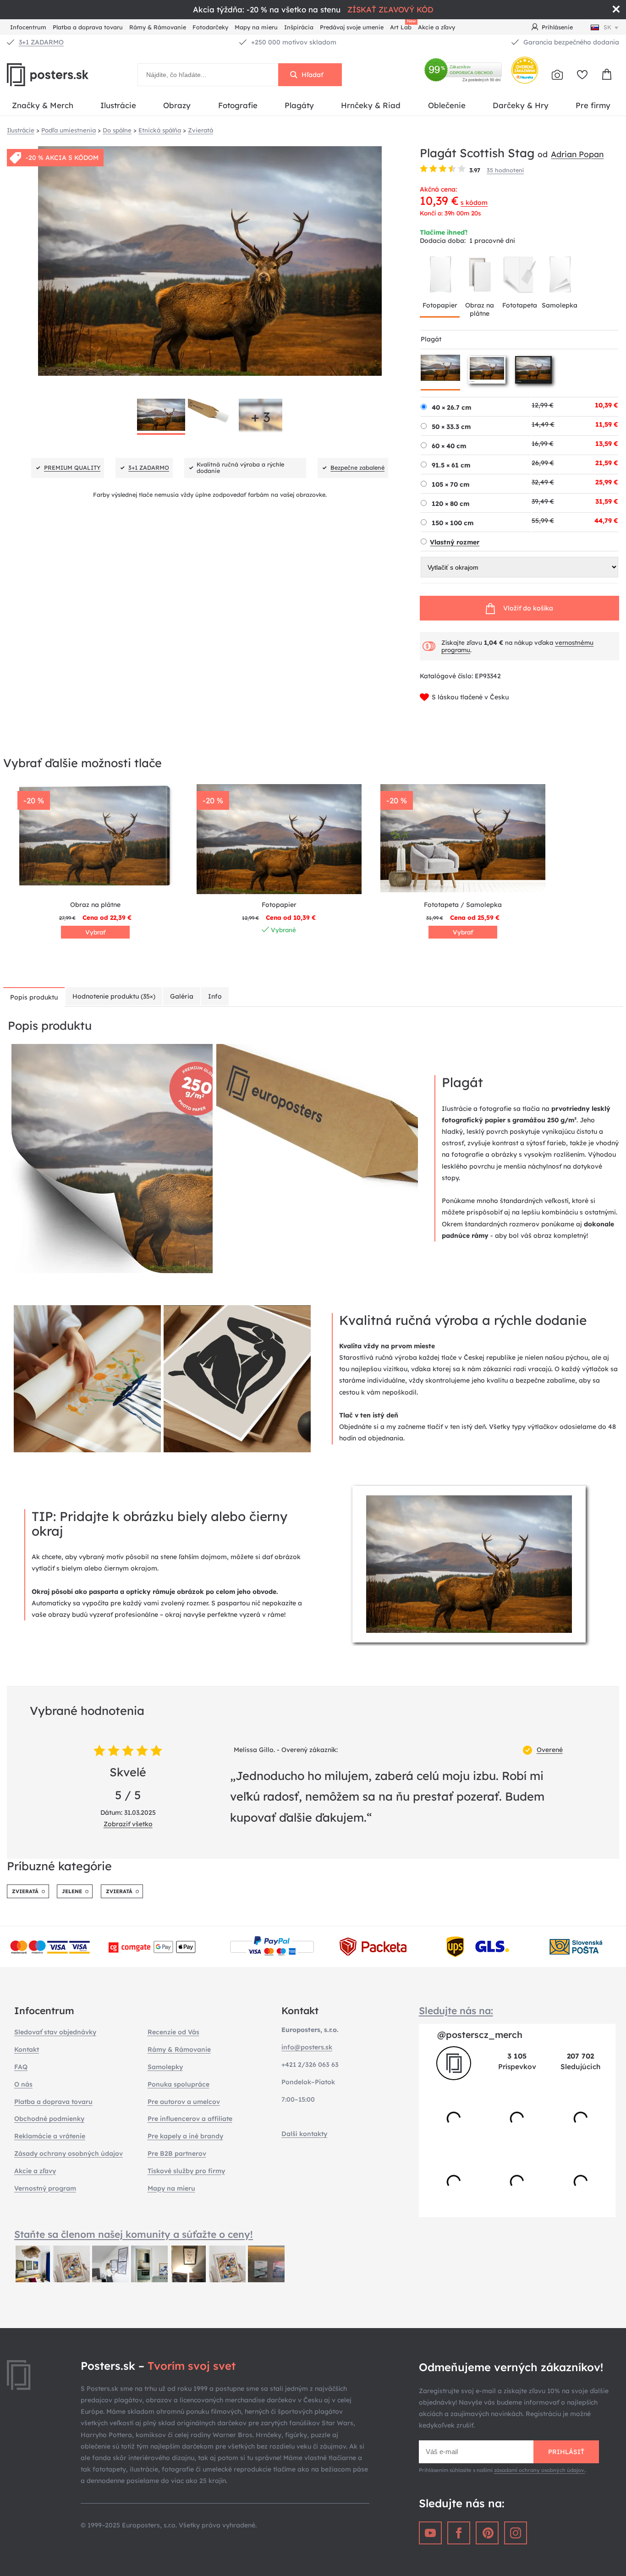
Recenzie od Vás (173, 2032)
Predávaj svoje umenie (352, 27)
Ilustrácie (118, 105)
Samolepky (165, 2067)
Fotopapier (440, 305)
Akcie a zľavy (437, 27)
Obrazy (177, 105)
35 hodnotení (505, 170)
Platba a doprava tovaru (88, 27)
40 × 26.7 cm (451, 407)
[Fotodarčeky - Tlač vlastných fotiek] (557, 75)
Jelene (72, 1891)
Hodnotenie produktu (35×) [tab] (114, 996)
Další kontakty (304, 2134)
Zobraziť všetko (128, 1824)
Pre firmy (593, 105)
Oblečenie (447, 105)
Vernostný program (45, 2188)
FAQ (21, 2067)
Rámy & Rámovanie (158, 27)
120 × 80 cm (450, 504)
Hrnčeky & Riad (371, 105)
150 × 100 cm (453, 523)
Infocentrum (28, 27)
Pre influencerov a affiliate (190, 2119)
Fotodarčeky (210, 27)
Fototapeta (520, 305)
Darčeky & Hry (521, 105)
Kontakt (27, 2049)
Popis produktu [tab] (34, 997)
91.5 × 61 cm (451, 465)
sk (607, 27)
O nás (23, 2084)
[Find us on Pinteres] (487, 2533)
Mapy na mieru (256, 27)
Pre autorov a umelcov (184, 2102)
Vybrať (95, 932)
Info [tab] (215, 996)
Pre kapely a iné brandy (185, 2136)
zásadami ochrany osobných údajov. (540, 2470)
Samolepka (560, 305)
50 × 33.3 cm (451, 427)
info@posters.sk (307, 2047)
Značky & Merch (43, 105)
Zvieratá (25, 1891)
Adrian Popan (577, 154)
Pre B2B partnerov (177, 2153)
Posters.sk (69, 75)
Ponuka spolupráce (178, 2084)
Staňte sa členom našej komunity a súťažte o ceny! (134, 2234)
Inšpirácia (299, 27)
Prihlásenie (557, 27)
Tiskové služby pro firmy (186, 2171)
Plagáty (299, 105)
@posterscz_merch (480, 2035)
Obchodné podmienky (49, 2119)
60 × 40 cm (449, 446)
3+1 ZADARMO (41, 42)
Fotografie (238, 105)
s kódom (474, 203)
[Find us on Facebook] (459, 2533)
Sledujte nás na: (456, 2010)
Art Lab (402, 26)
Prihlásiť (566, 2452)
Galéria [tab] (182, 996)
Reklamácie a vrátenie (50, 2136)
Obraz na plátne (480, 309)
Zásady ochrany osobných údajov (69, 2153)
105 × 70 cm (450, 484)
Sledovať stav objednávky (55, 2032)
